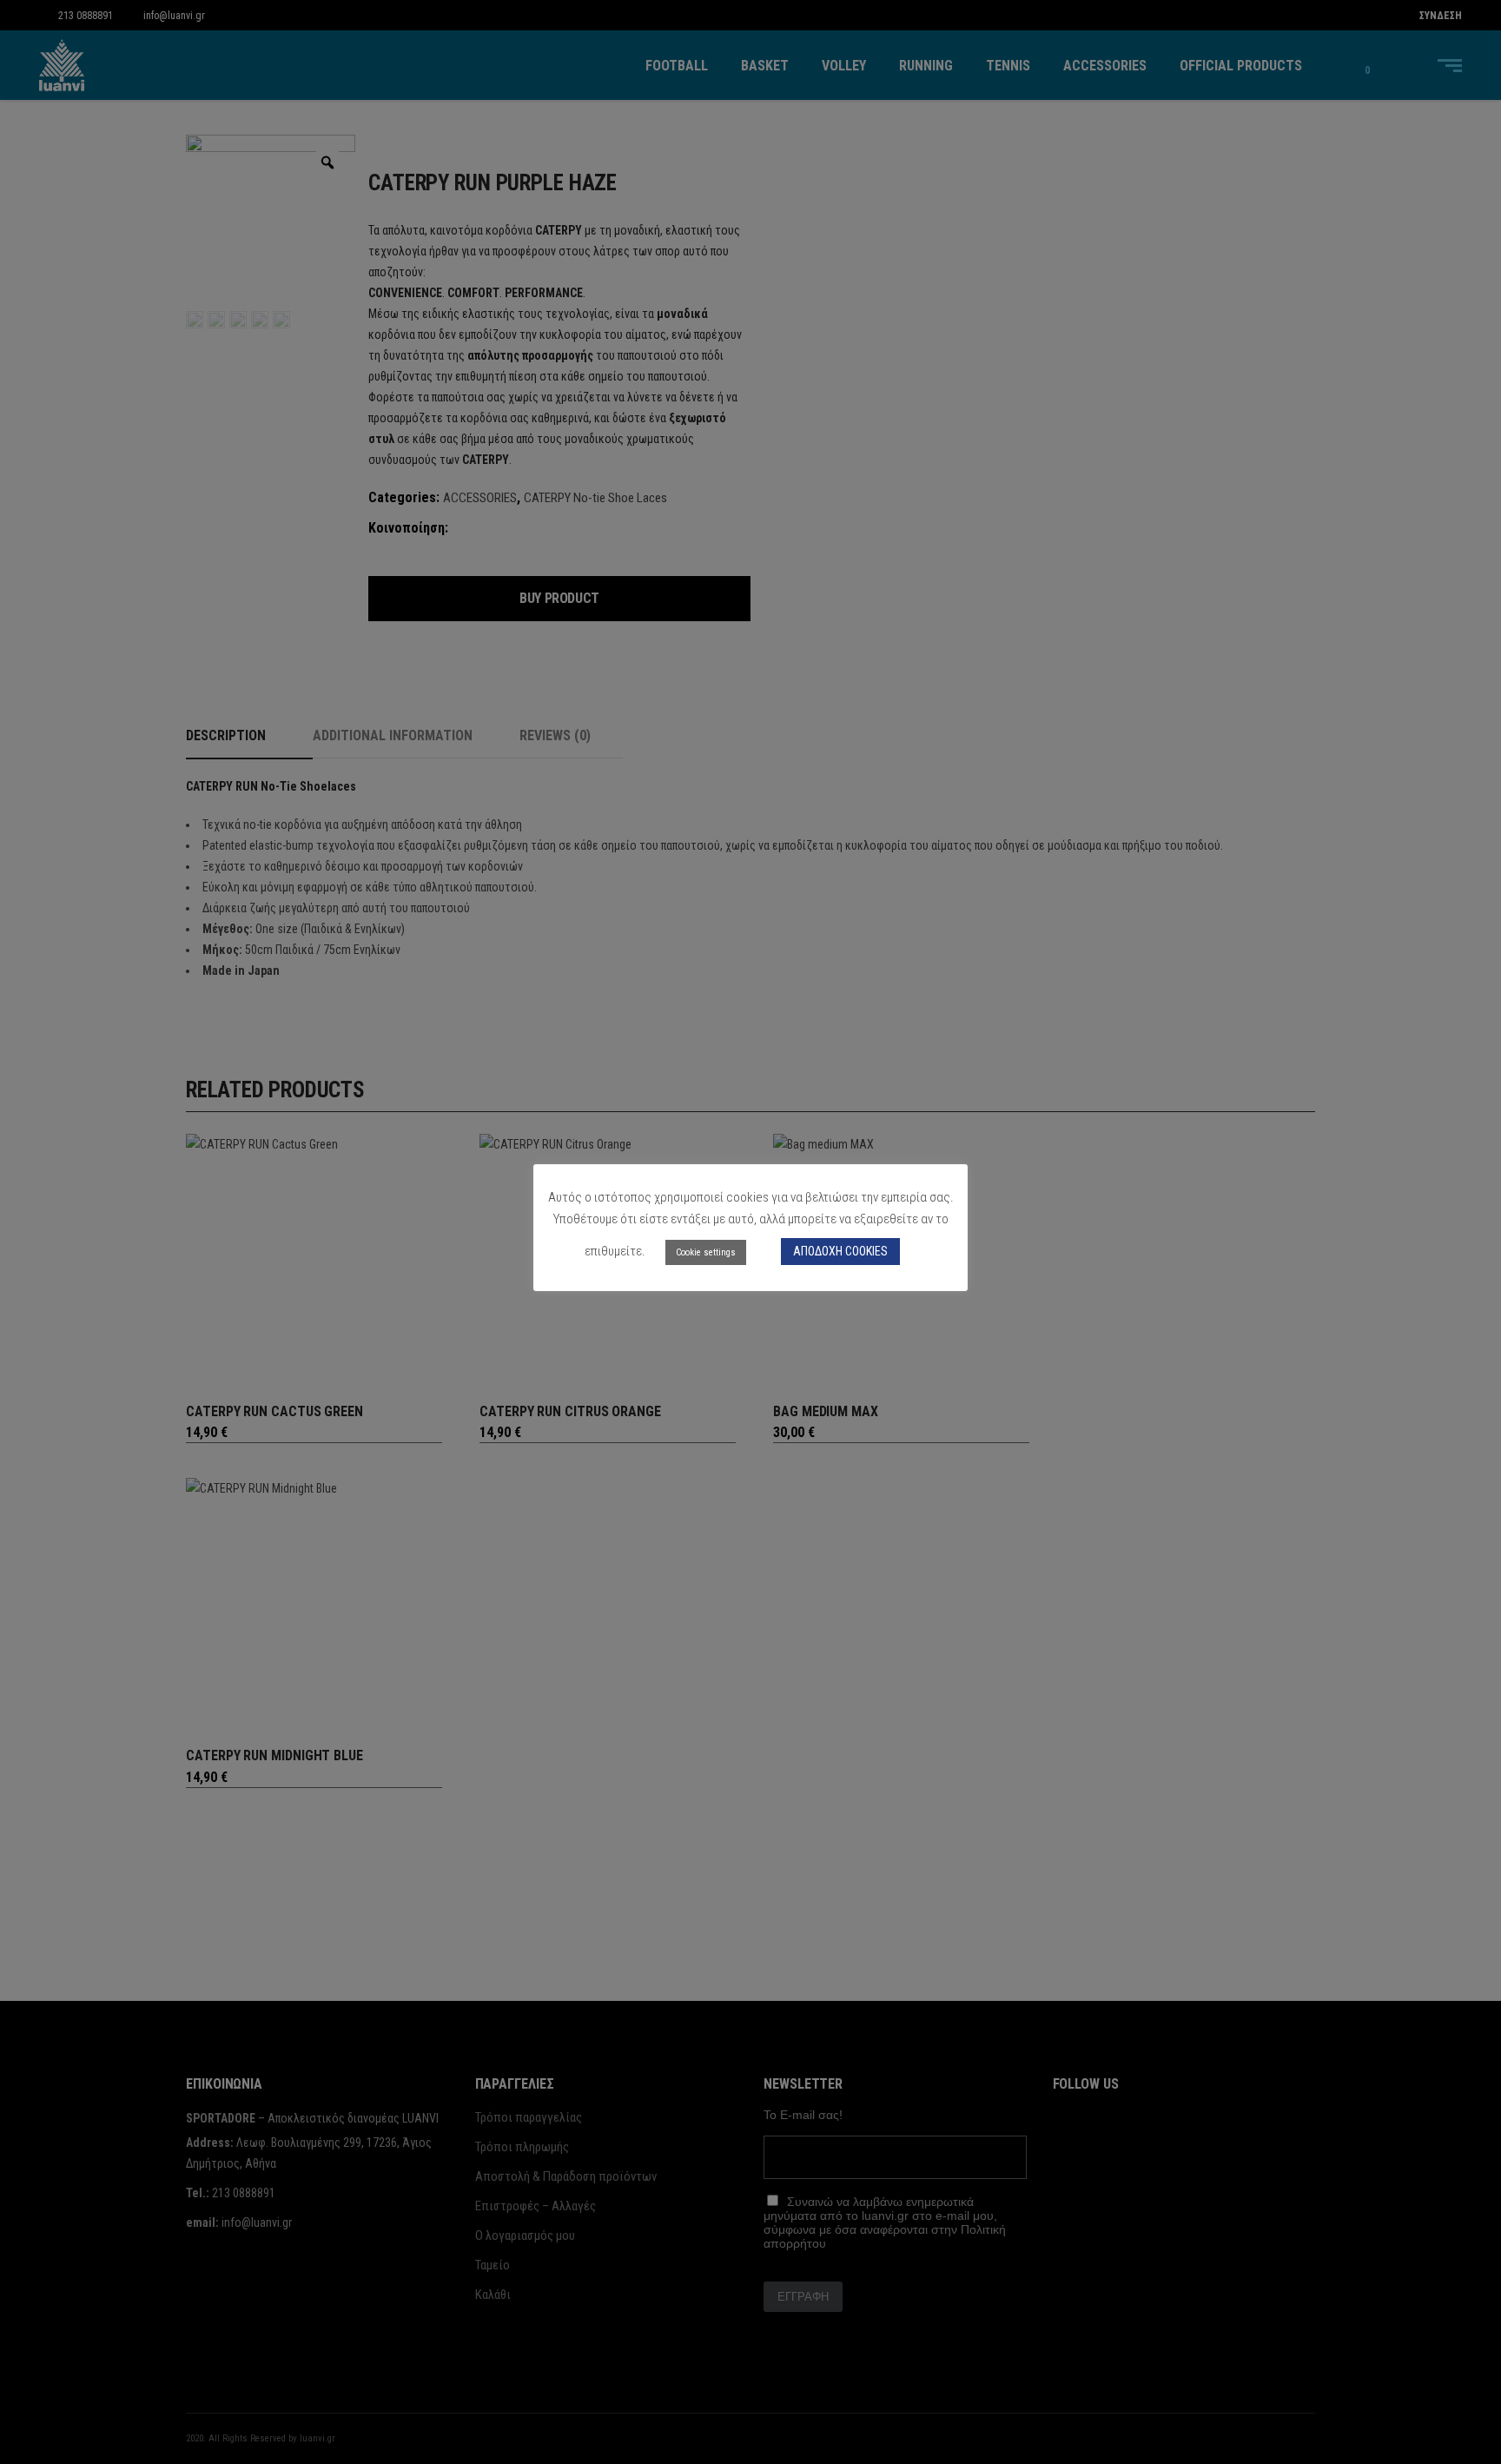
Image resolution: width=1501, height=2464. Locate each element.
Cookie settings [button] (706, 1252)
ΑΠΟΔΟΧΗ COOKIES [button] (840, 1251)
